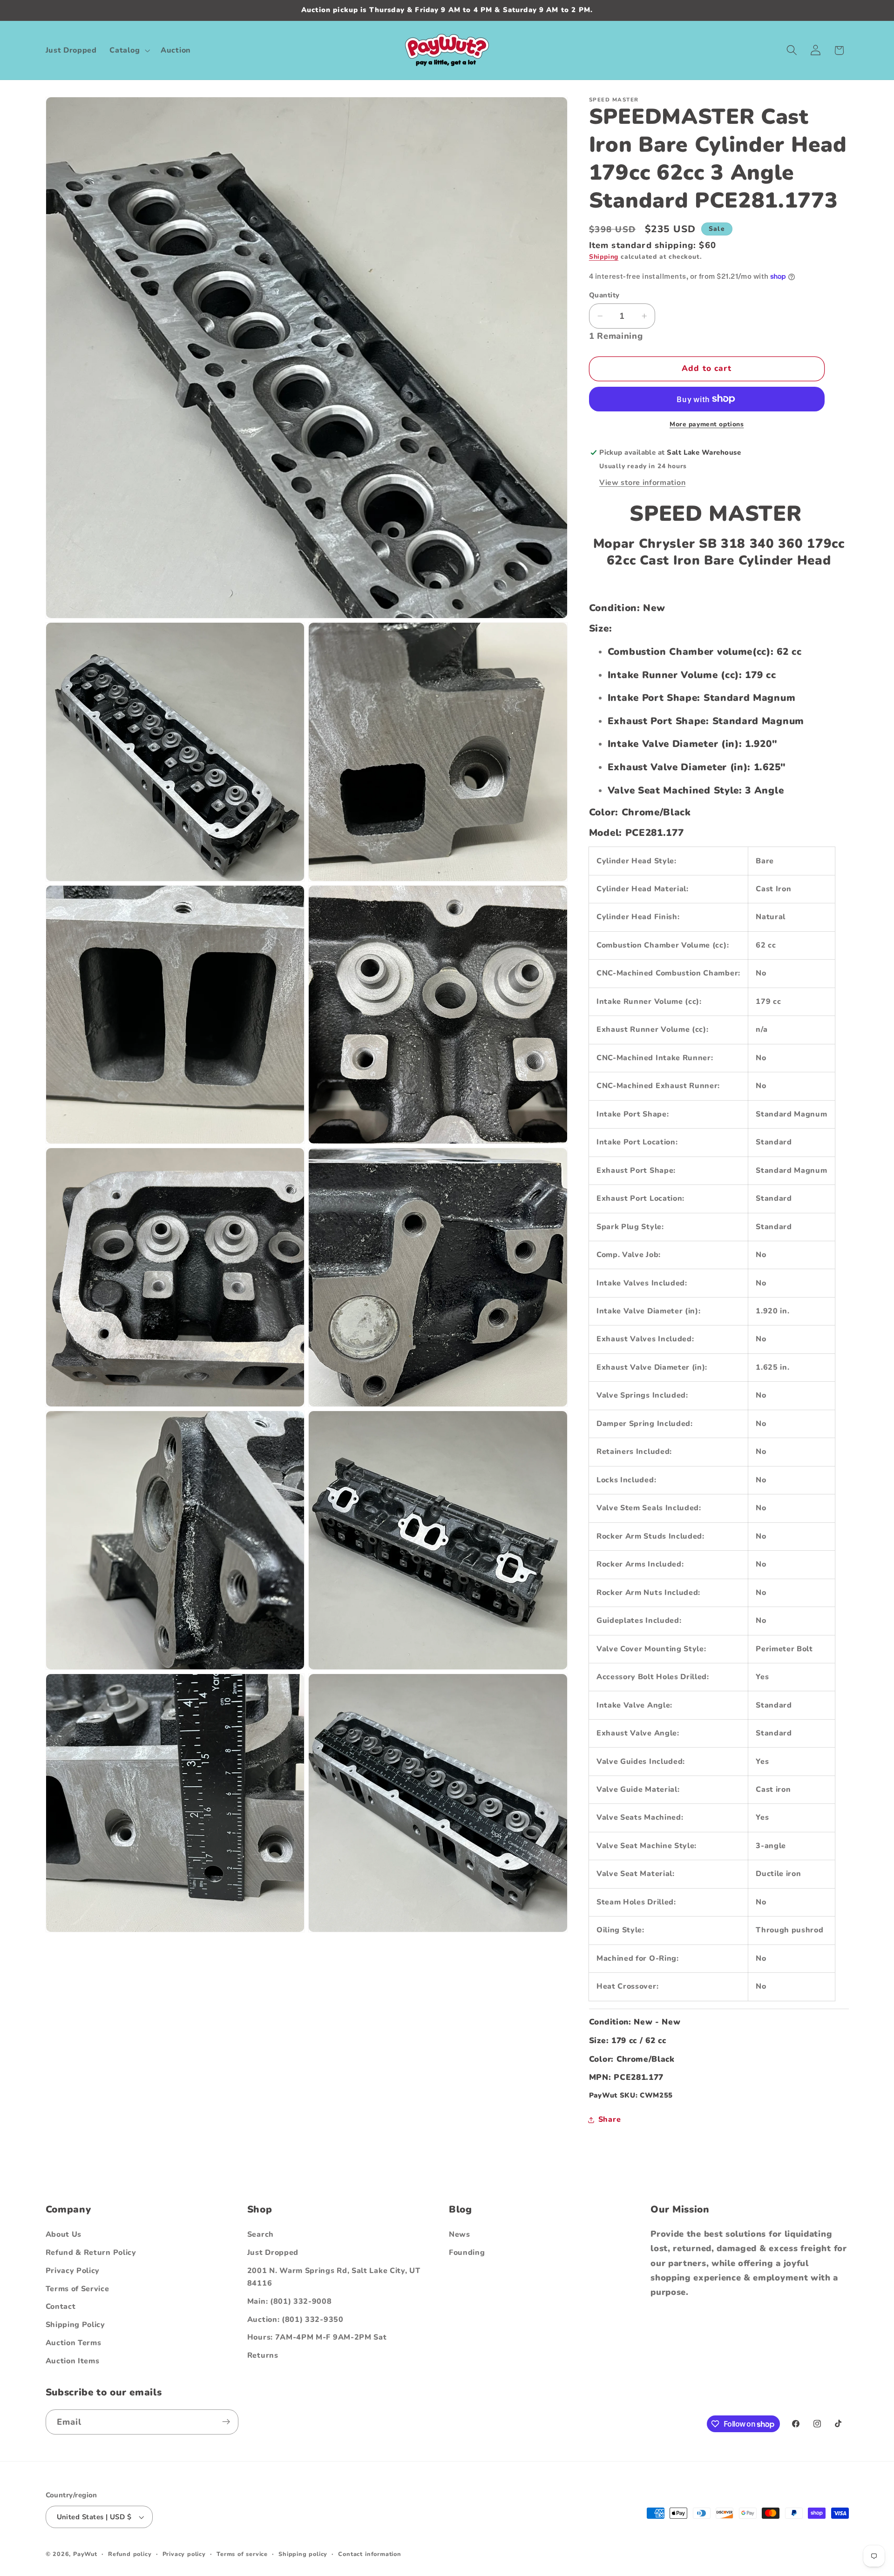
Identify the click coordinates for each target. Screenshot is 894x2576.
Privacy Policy (73, 2270)
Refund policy (130, 2554)
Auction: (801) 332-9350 (295, 2319)
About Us (64, 2234)
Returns (263, 2355)
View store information (642, 483)
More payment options (707, 424)
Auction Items (73, 2361)
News (460, 2234)
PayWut (85, 2554)
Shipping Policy (75, 2325)
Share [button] (610, 2119)
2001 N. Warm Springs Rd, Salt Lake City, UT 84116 (334, 2277)
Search (261, 2234)
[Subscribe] (226, 2422)
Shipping (604, 257)
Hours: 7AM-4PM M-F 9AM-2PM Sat (317, 2337)
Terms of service (242, 2554)
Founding (467, 2253)
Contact (61, 2307)
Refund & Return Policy (91, 2253)
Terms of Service (78, 2288)
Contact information (369, 2554)
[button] (129, 50)
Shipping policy (303, 2554)
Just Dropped (273, 2253)
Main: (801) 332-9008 (290, 2301)
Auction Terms (74, 2342)
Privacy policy (184, 2554)
